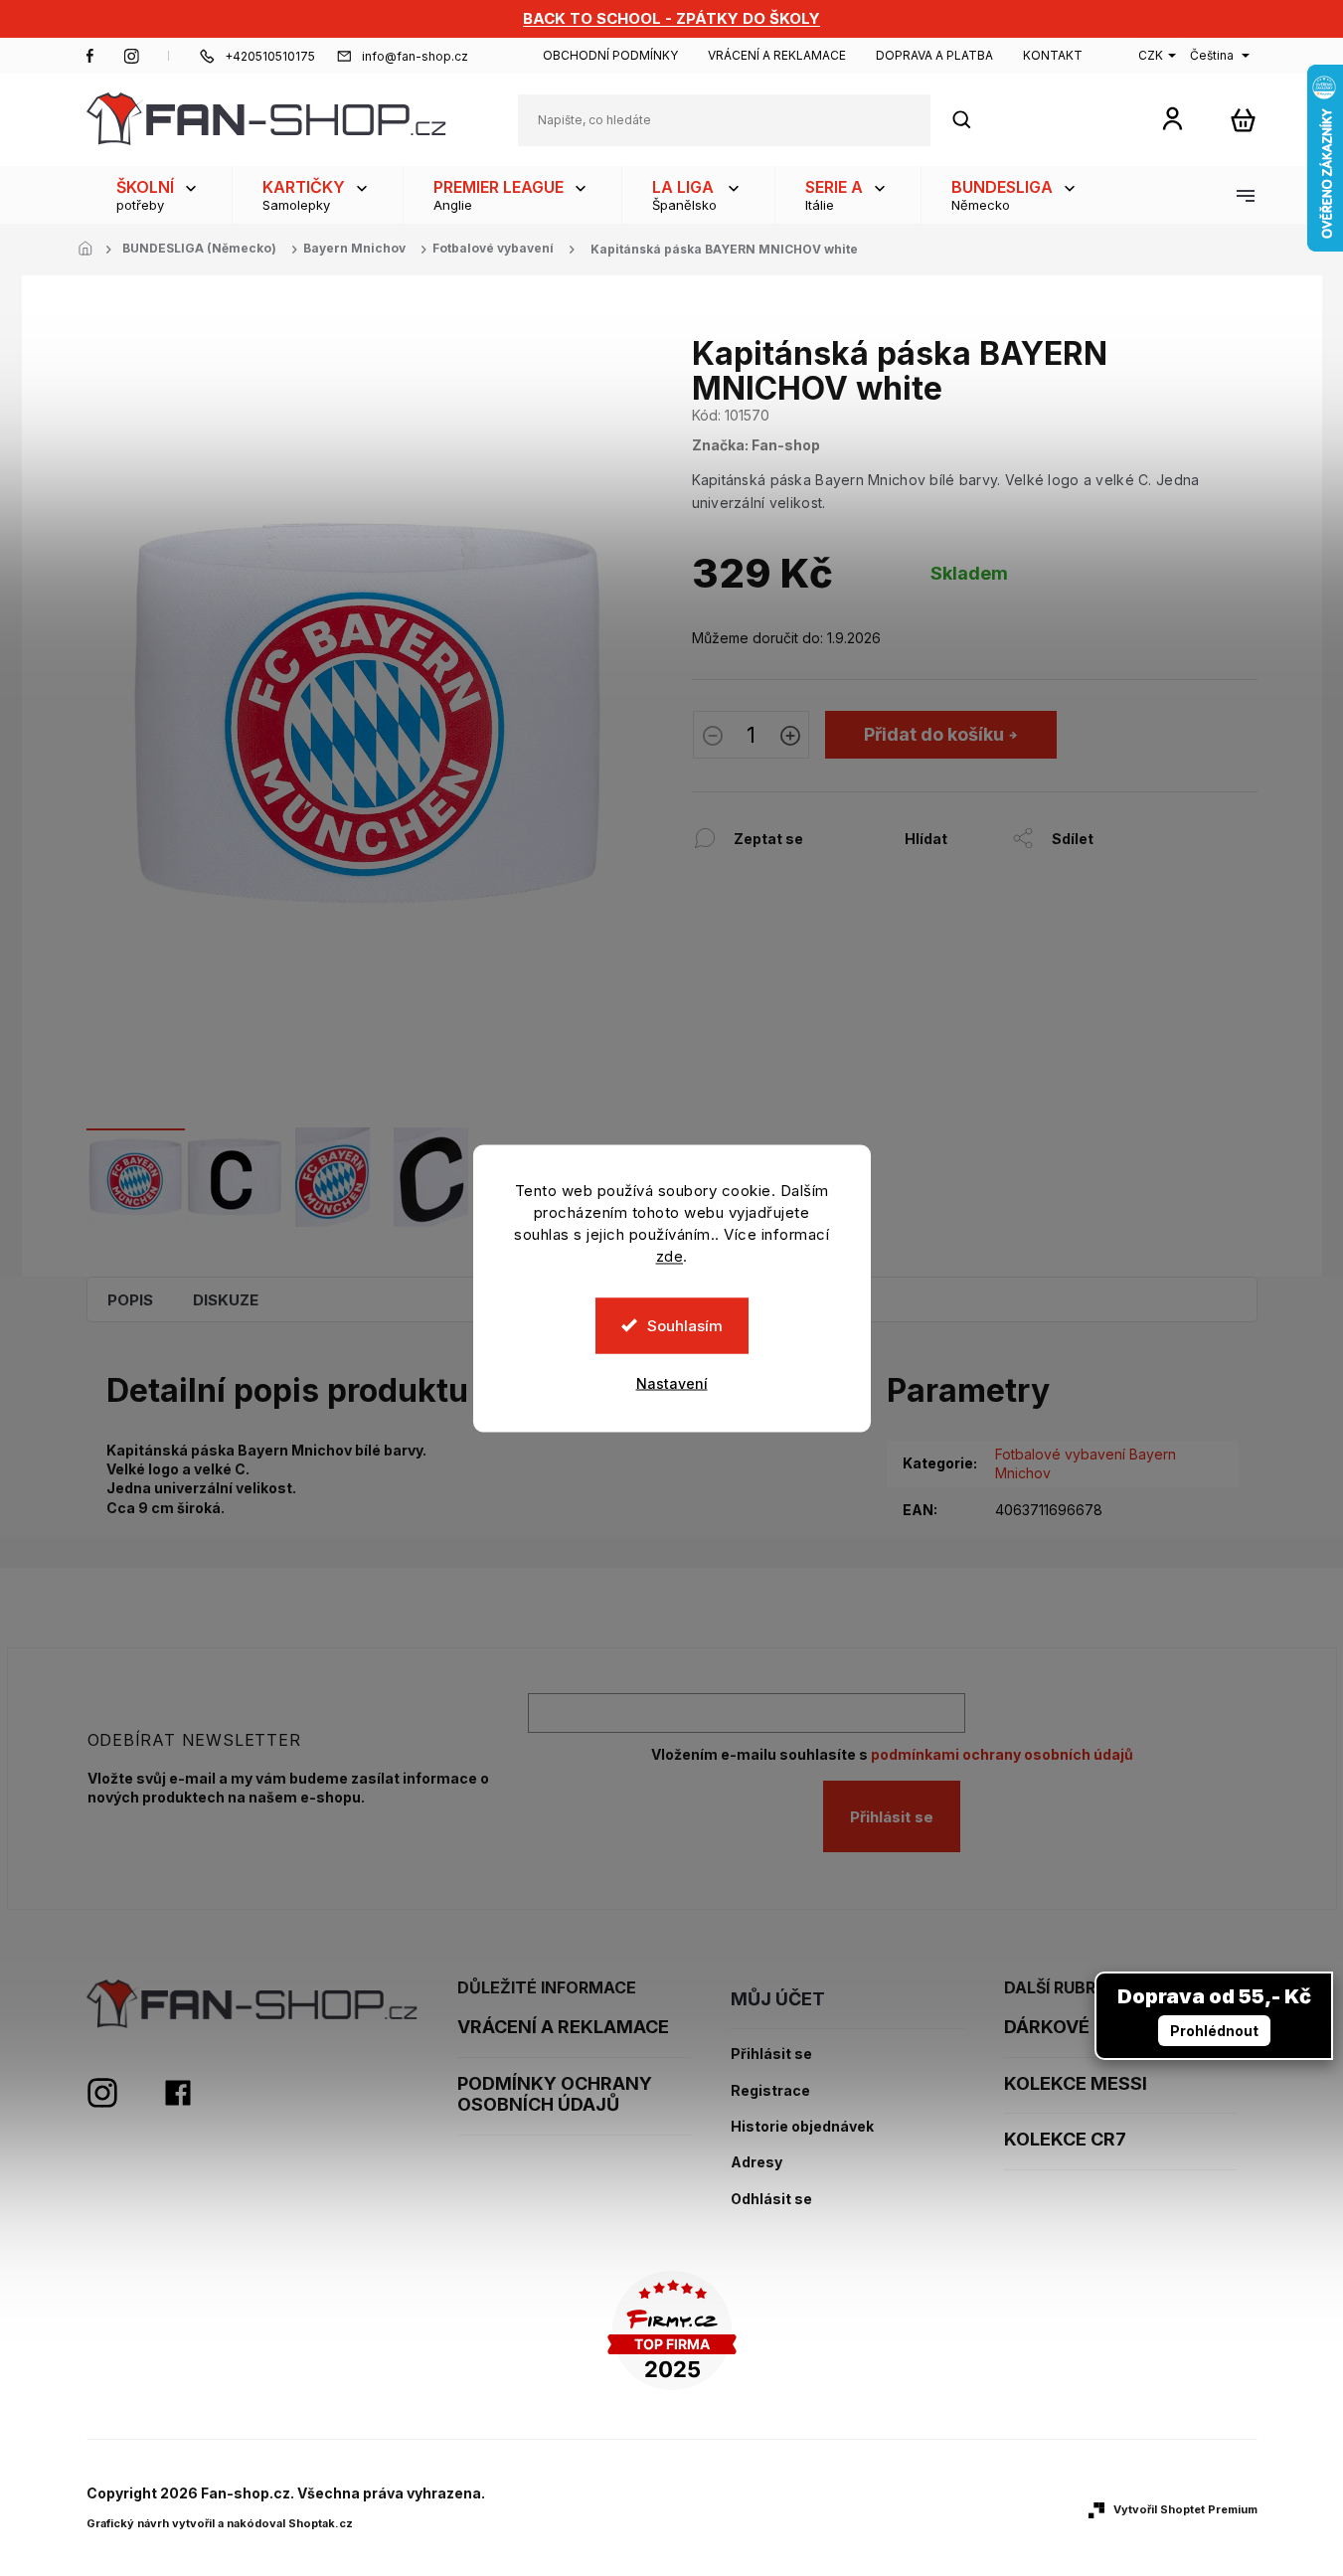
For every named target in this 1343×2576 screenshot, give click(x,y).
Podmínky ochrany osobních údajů (555, 2094)
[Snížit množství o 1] (713, 738)
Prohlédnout (1214, 2031)
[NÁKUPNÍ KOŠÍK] (1243, 120)
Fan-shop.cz (90, 56)
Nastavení (672, 1382)
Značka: (756, 445)
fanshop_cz (131, 56)
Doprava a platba (934, 55)
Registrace (770, 2091)
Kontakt (1053, 55)
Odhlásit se (771, 2199)
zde (670, 1255)
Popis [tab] (130, 1300)
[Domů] (91, 250)
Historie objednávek (802, 2127)
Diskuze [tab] (226, 1300)
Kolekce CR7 (1065, 2139)
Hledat (972, 120)
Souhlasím (685, 1325)
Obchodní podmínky (610, 55)
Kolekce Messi (1076, 2083)
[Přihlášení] (1173, 118)
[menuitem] (159, 195)
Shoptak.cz (321, 2523)
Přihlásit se (892, 1817)
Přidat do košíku (934, 734)
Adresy (756, 2162)
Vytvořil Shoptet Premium (1185, 2509)
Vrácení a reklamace (777, 55)
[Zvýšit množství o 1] (790, 738)
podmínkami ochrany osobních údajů (1002, 1754)
